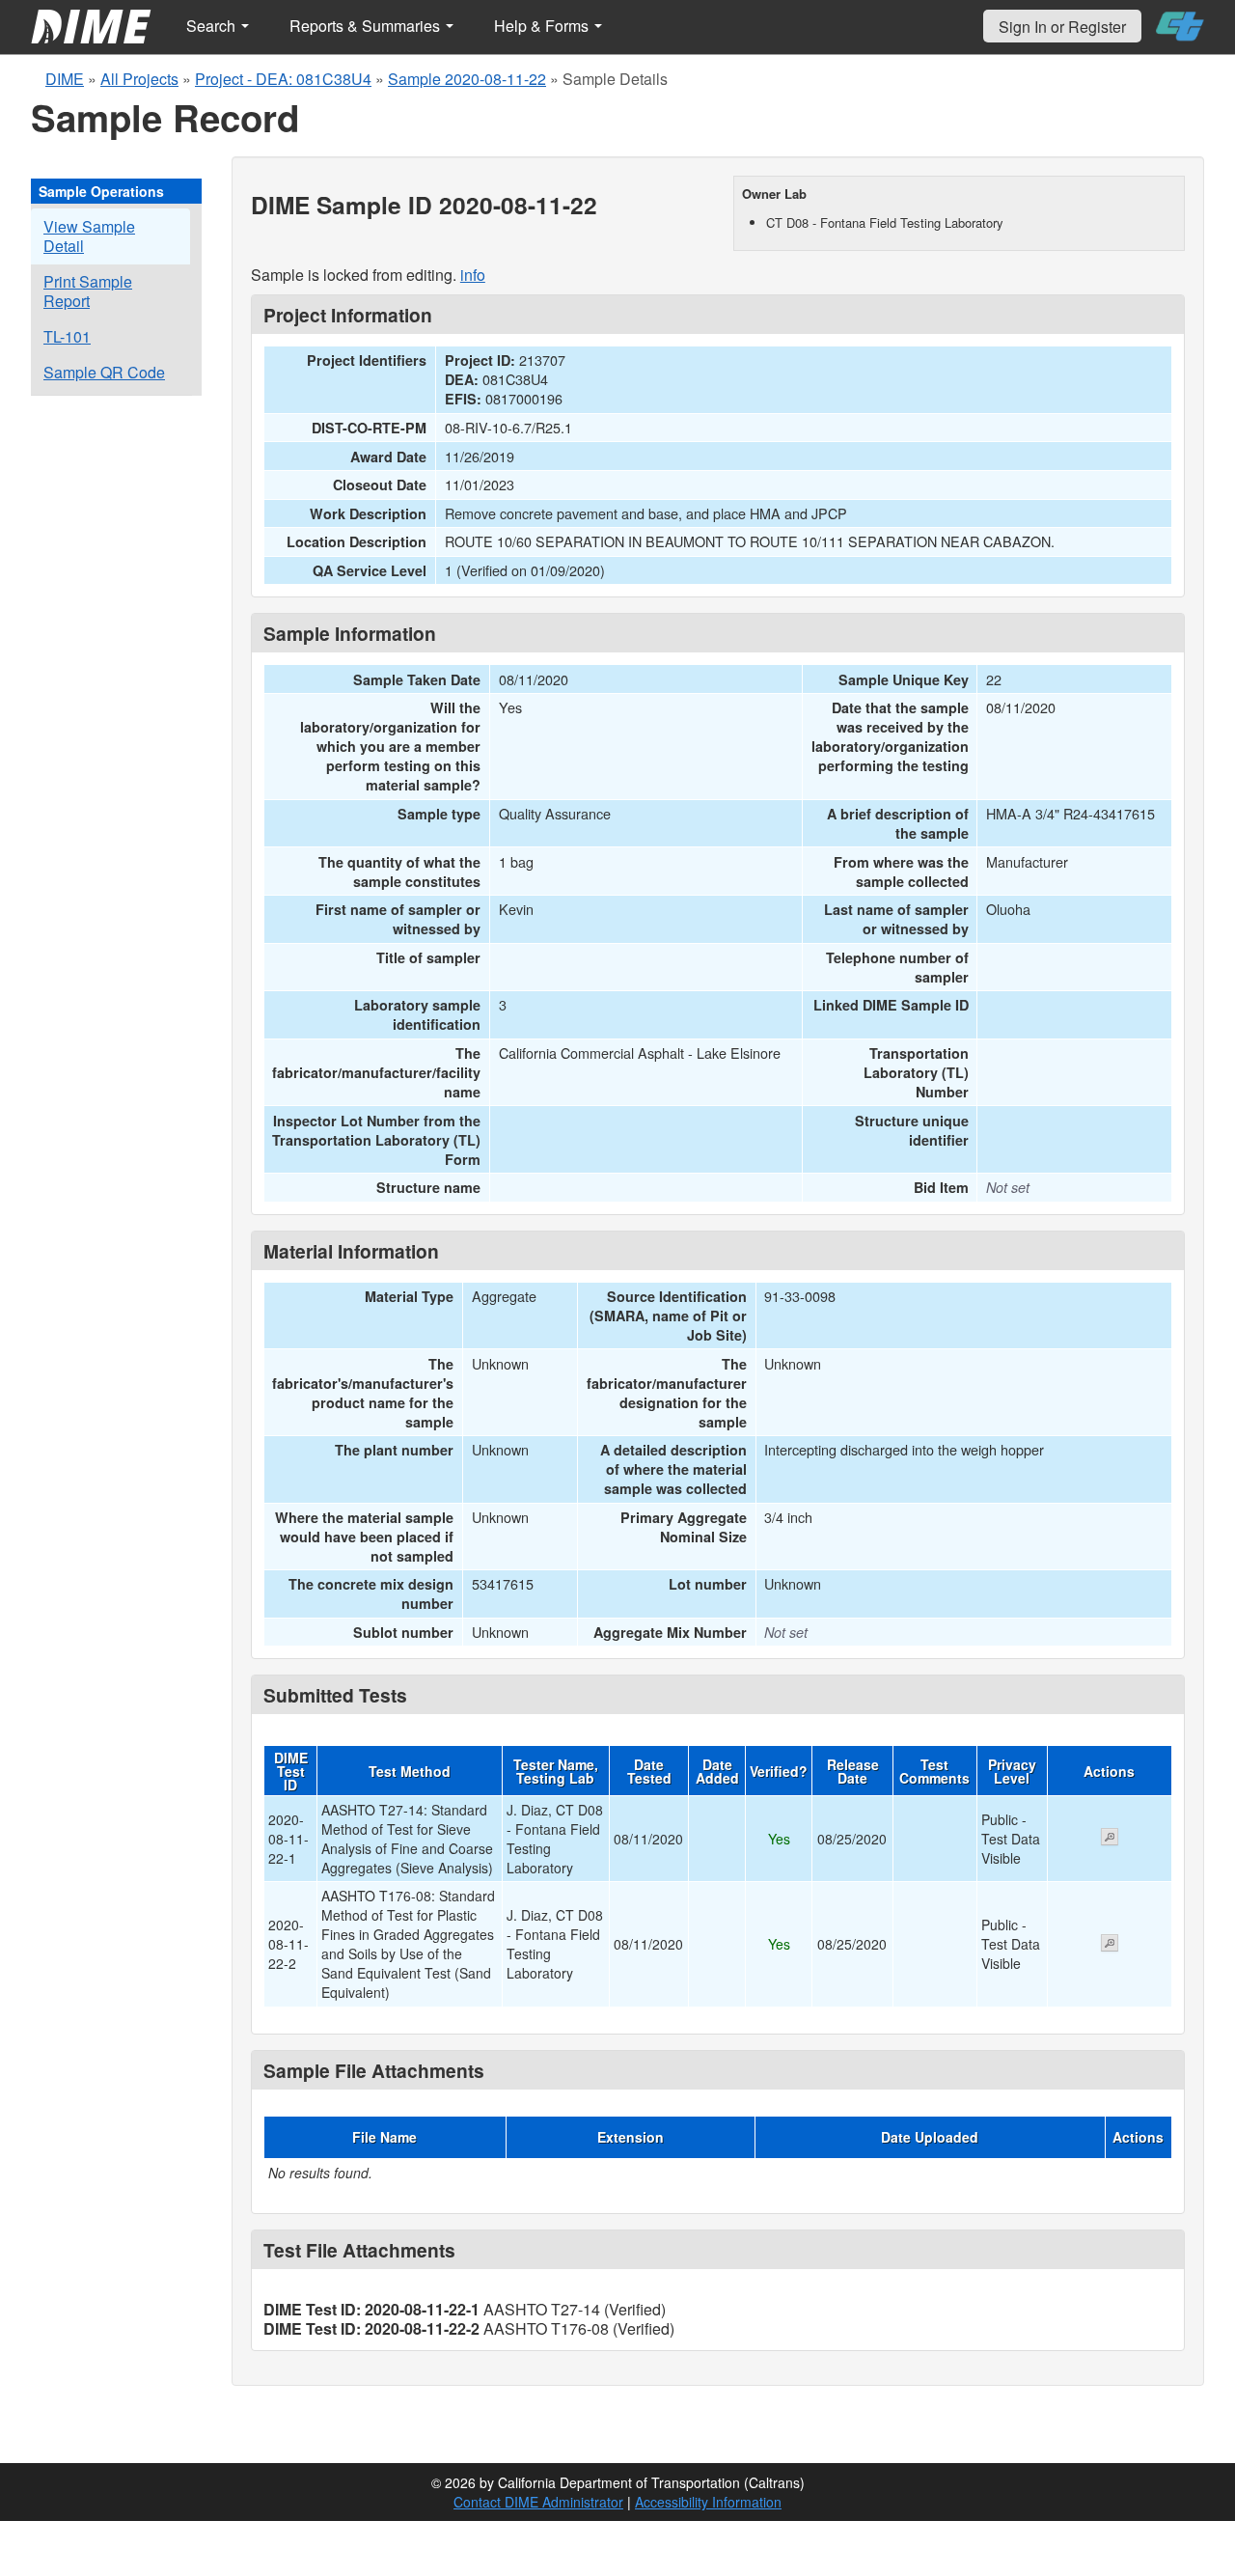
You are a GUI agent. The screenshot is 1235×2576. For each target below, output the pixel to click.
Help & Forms (543, 26)
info (473, 275)
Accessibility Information (708, 2502)
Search (213, 26)
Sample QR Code (104, 372)
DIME (65, 79)
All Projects (139, 79)
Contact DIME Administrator (538, 2502)
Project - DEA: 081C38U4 (283, 79)
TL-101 (67, 336)
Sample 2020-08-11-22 (467, 79)
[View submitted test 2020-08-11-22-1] (1110, 1839)
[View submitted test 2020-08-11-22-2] (1110, 1945)
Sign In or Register (1062, 27)
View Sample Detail (89, 236)
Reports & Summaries (367, 26)
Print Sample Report (88, 291)
